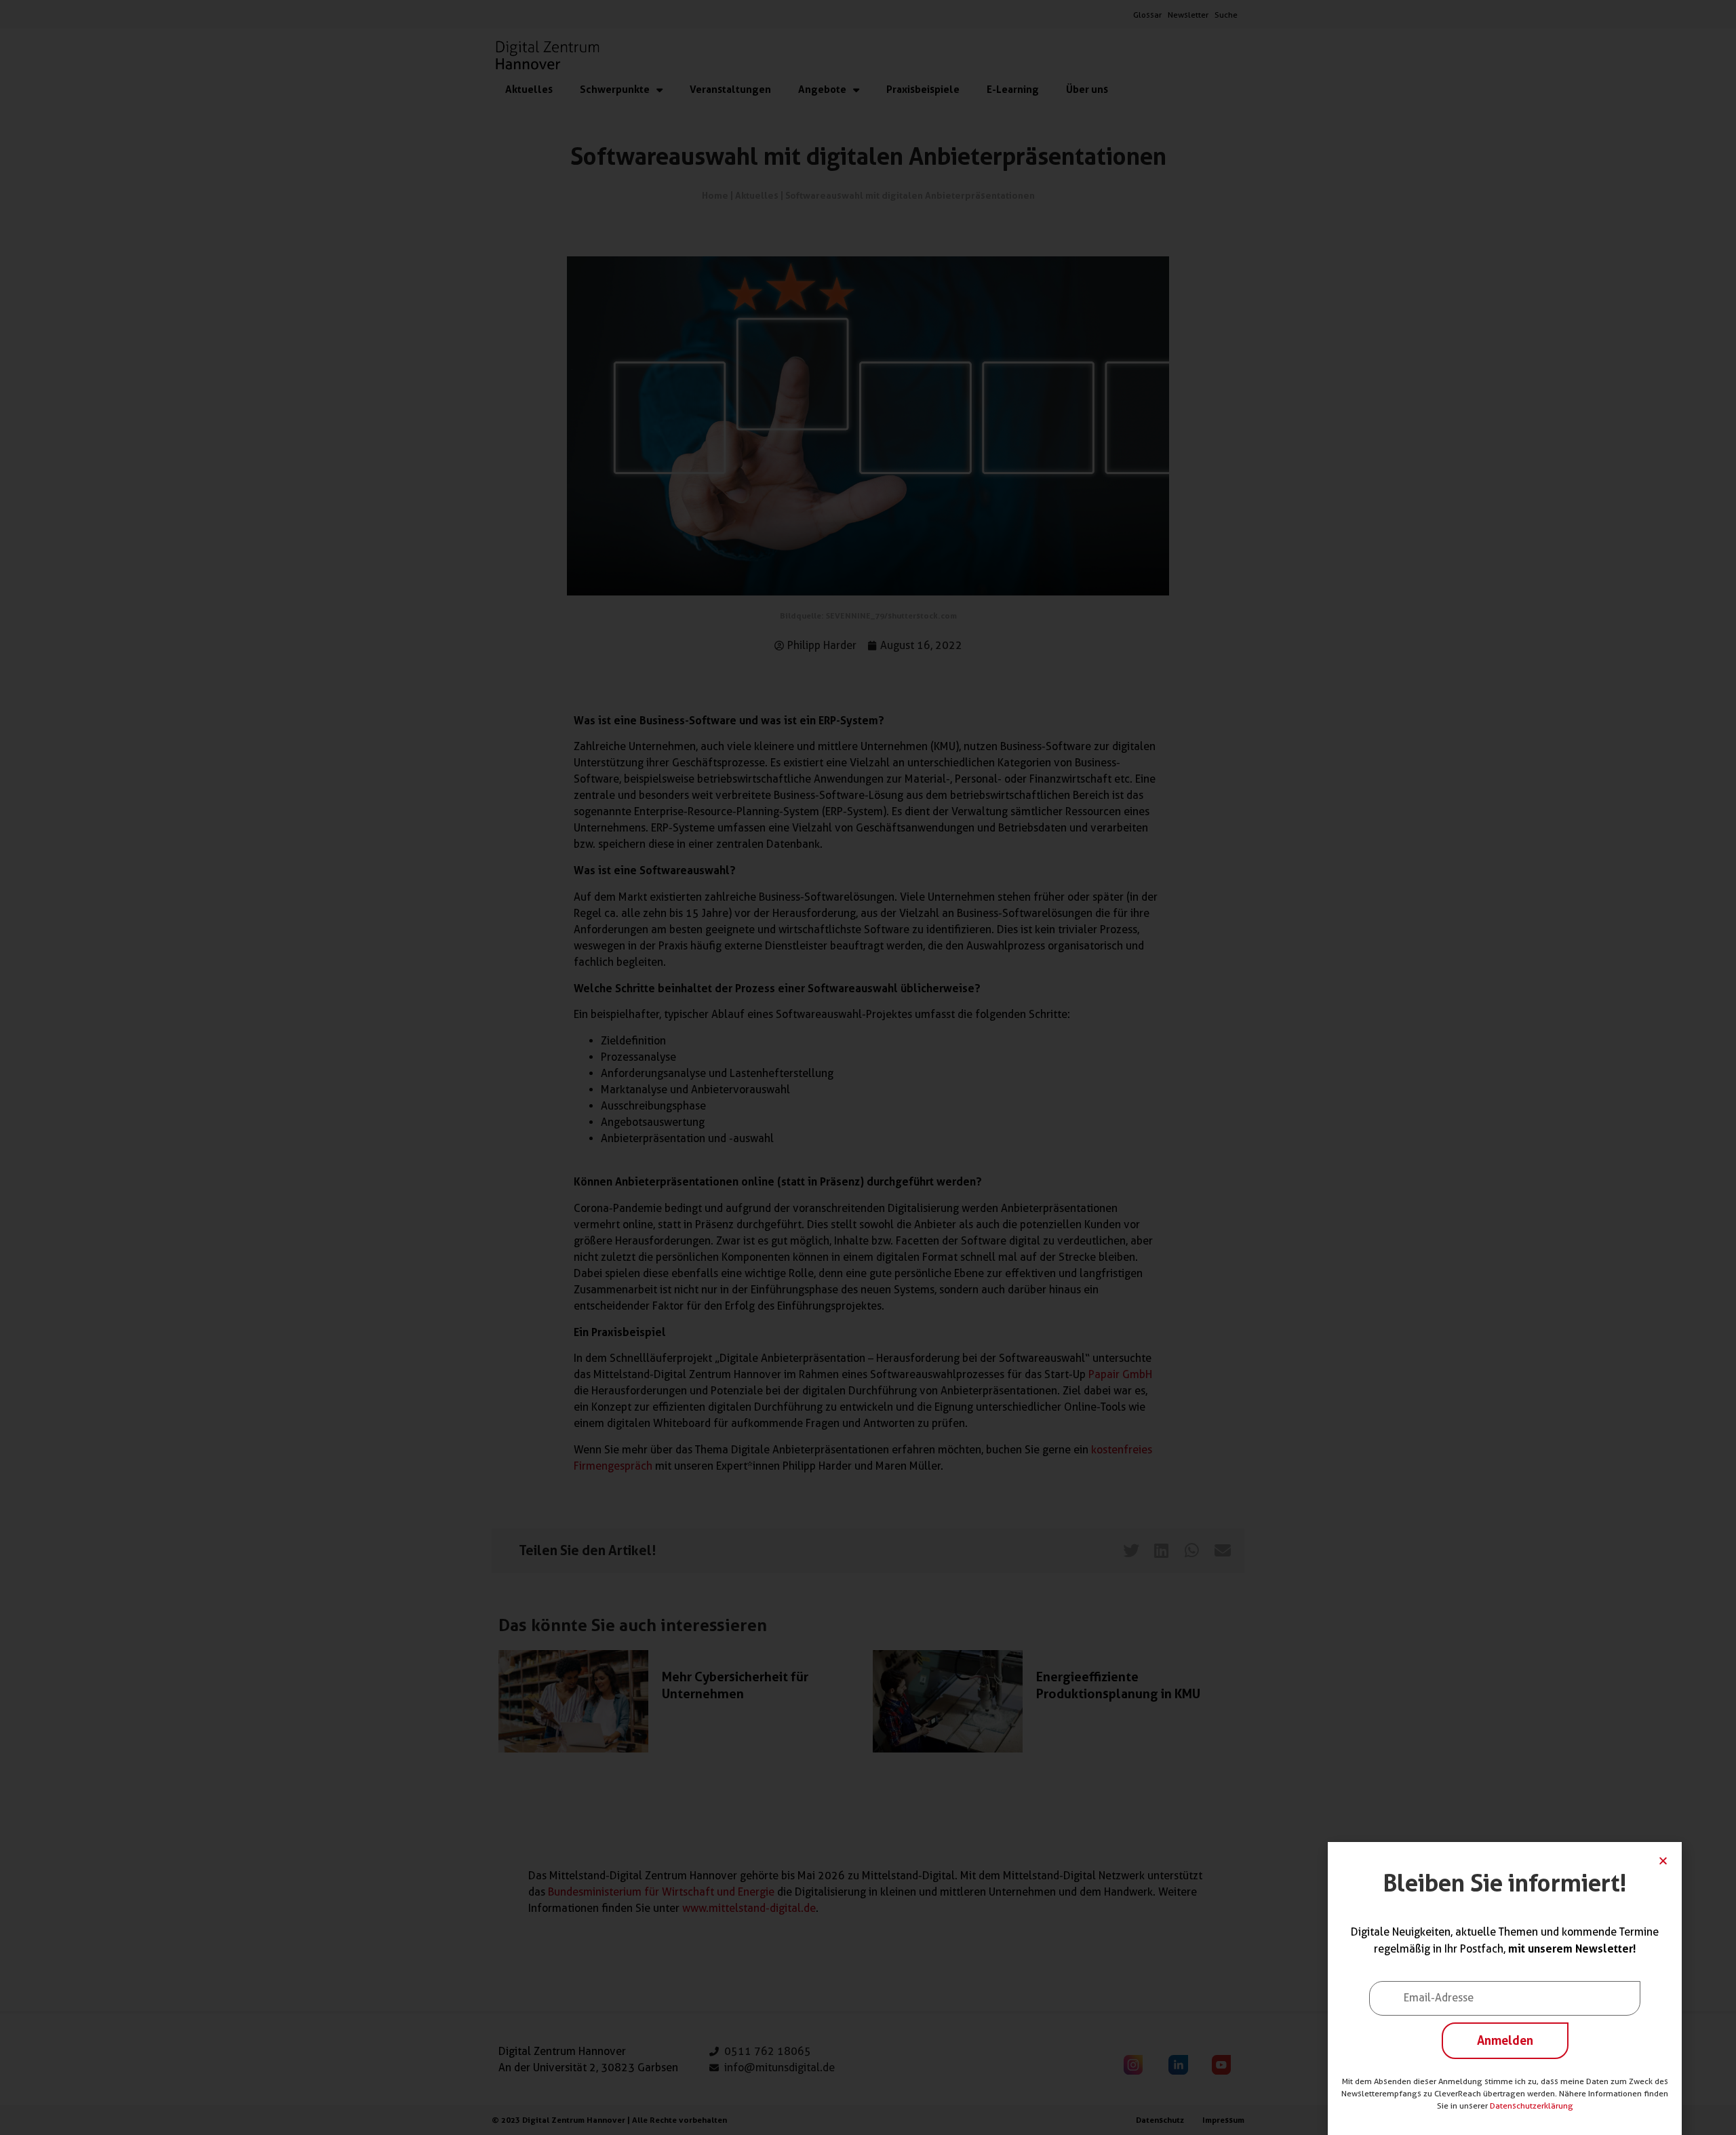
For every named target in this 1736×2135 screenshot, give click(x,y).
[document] (868, 1067)
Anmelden (1505, 2040)
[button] (1663, 1861)
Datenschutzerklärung (1532, 2105)
